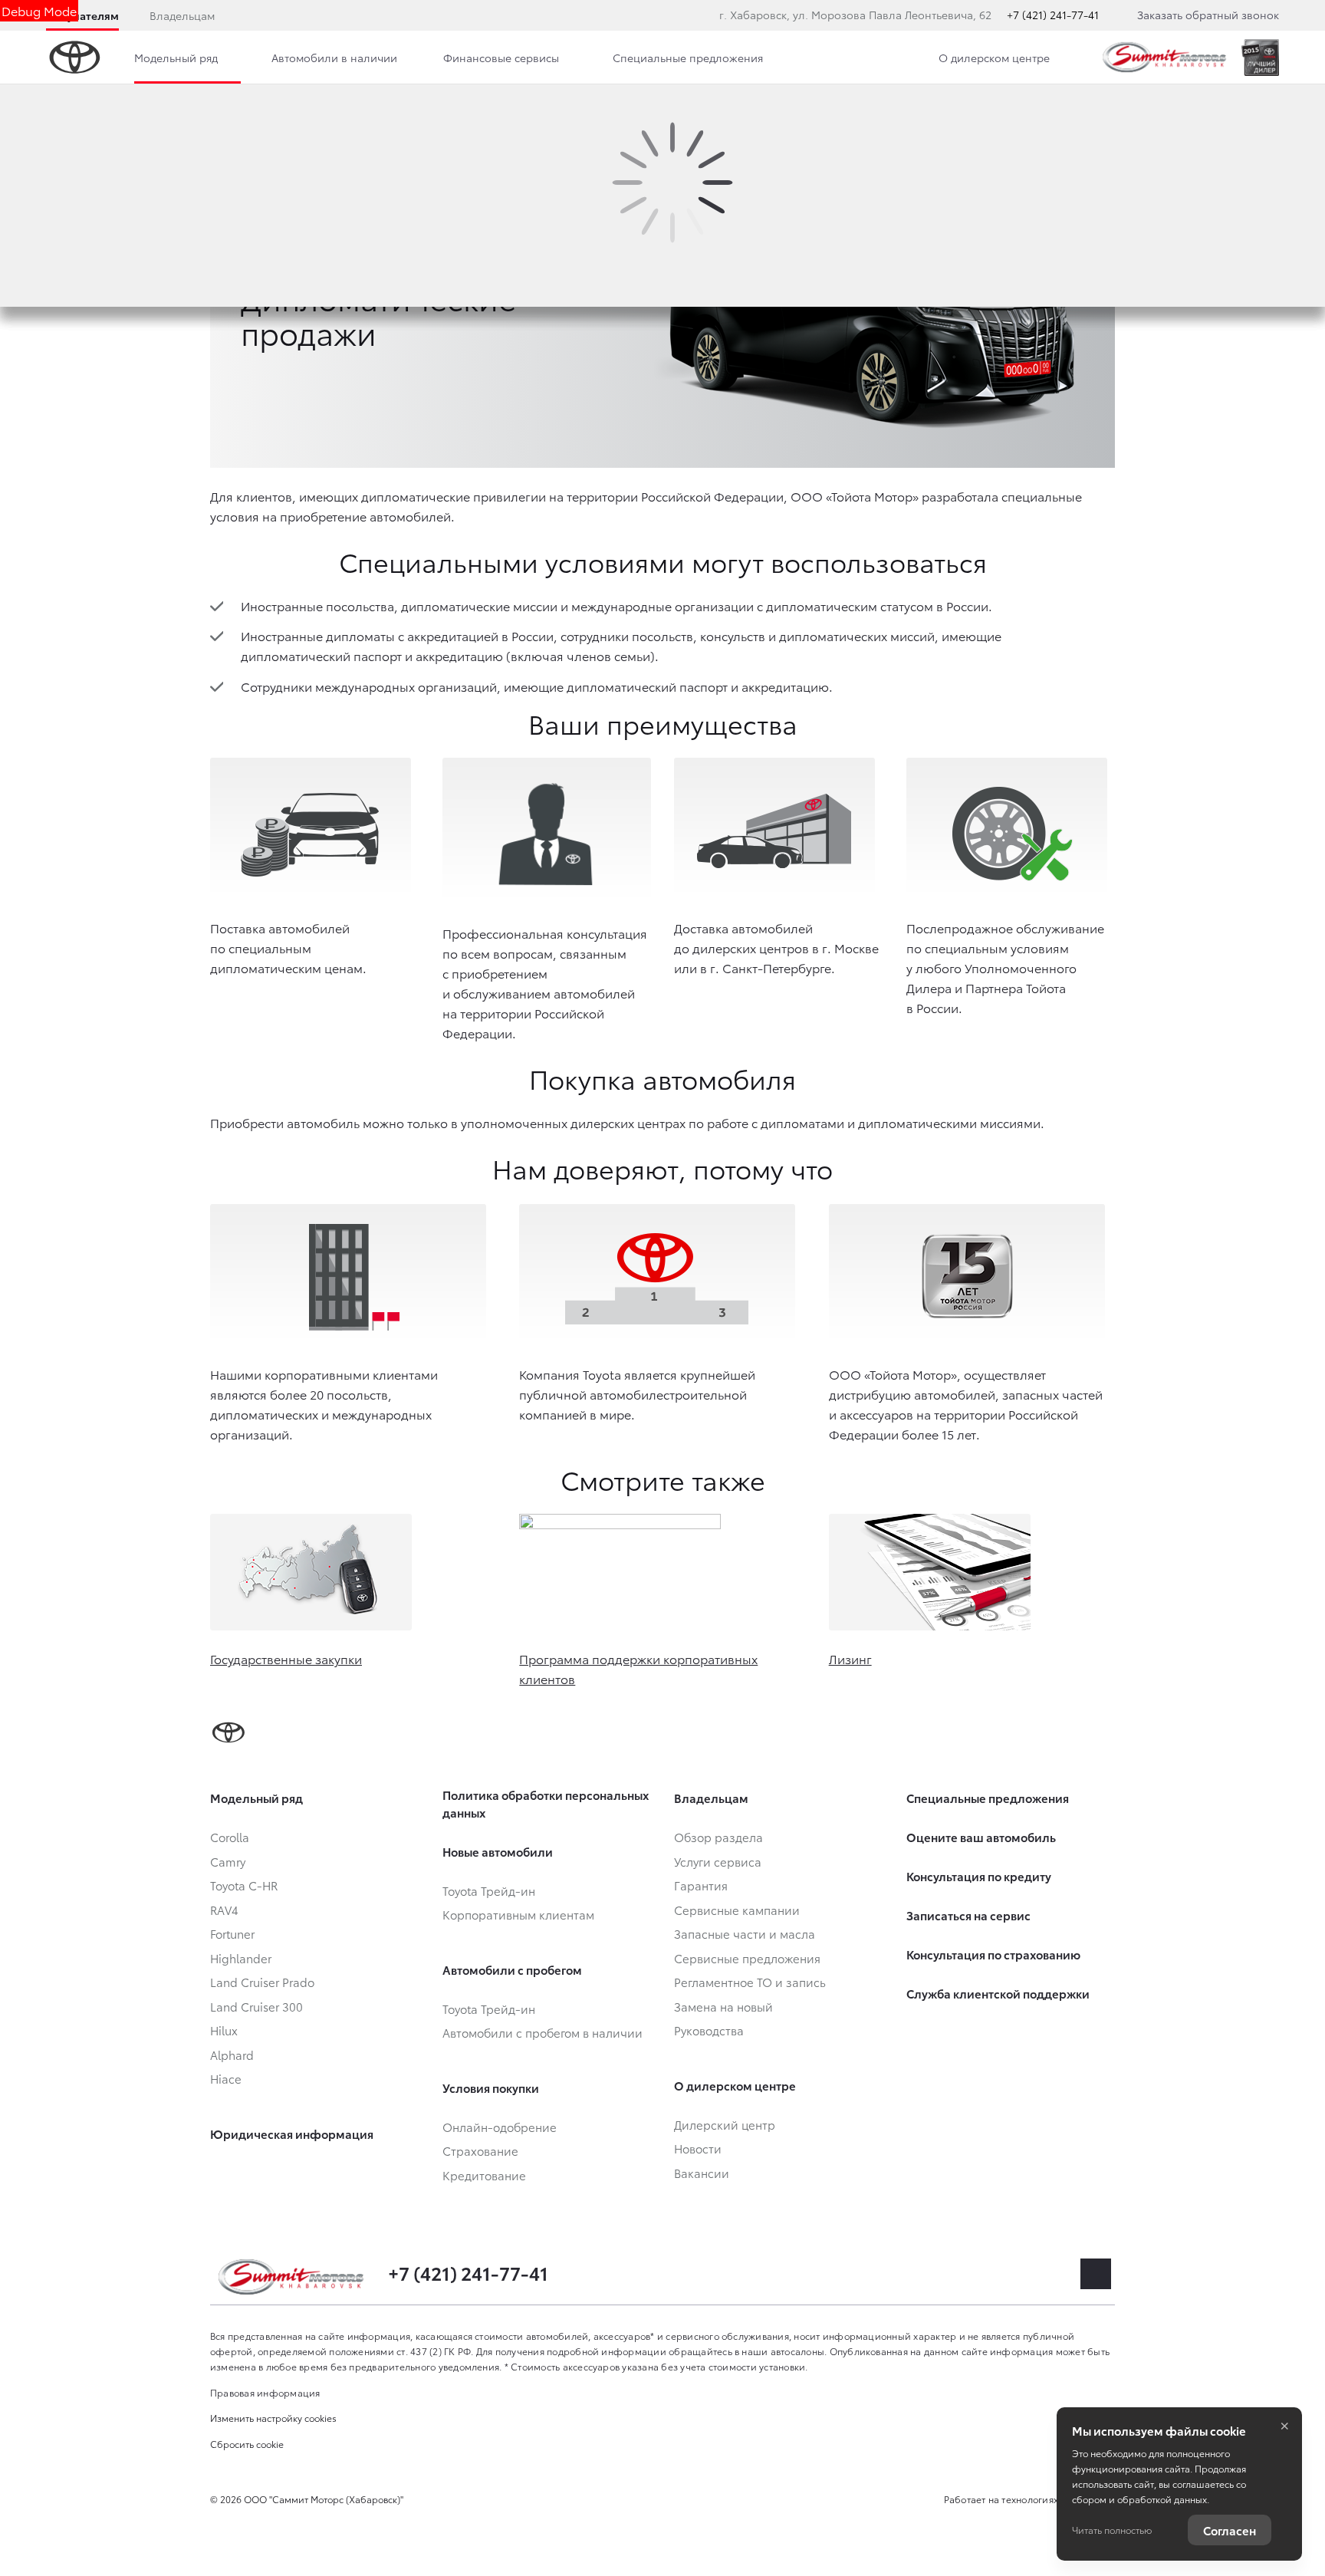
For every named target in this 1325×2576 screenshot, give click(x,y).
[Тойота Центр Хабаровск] (1165, 57)
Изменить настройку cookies (273, 2418)
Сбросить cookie (247, 2444)
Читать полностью (1112, 2530)
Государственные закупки (286, 1658)
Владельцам (182, 15)
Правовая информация (265, 2392)
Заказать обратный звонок (1208, 15)
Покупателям (82, 15)
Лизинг (850, 1658)
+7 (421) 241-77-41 (1053, 15)
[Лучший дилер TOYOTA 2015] (1260, 58)
